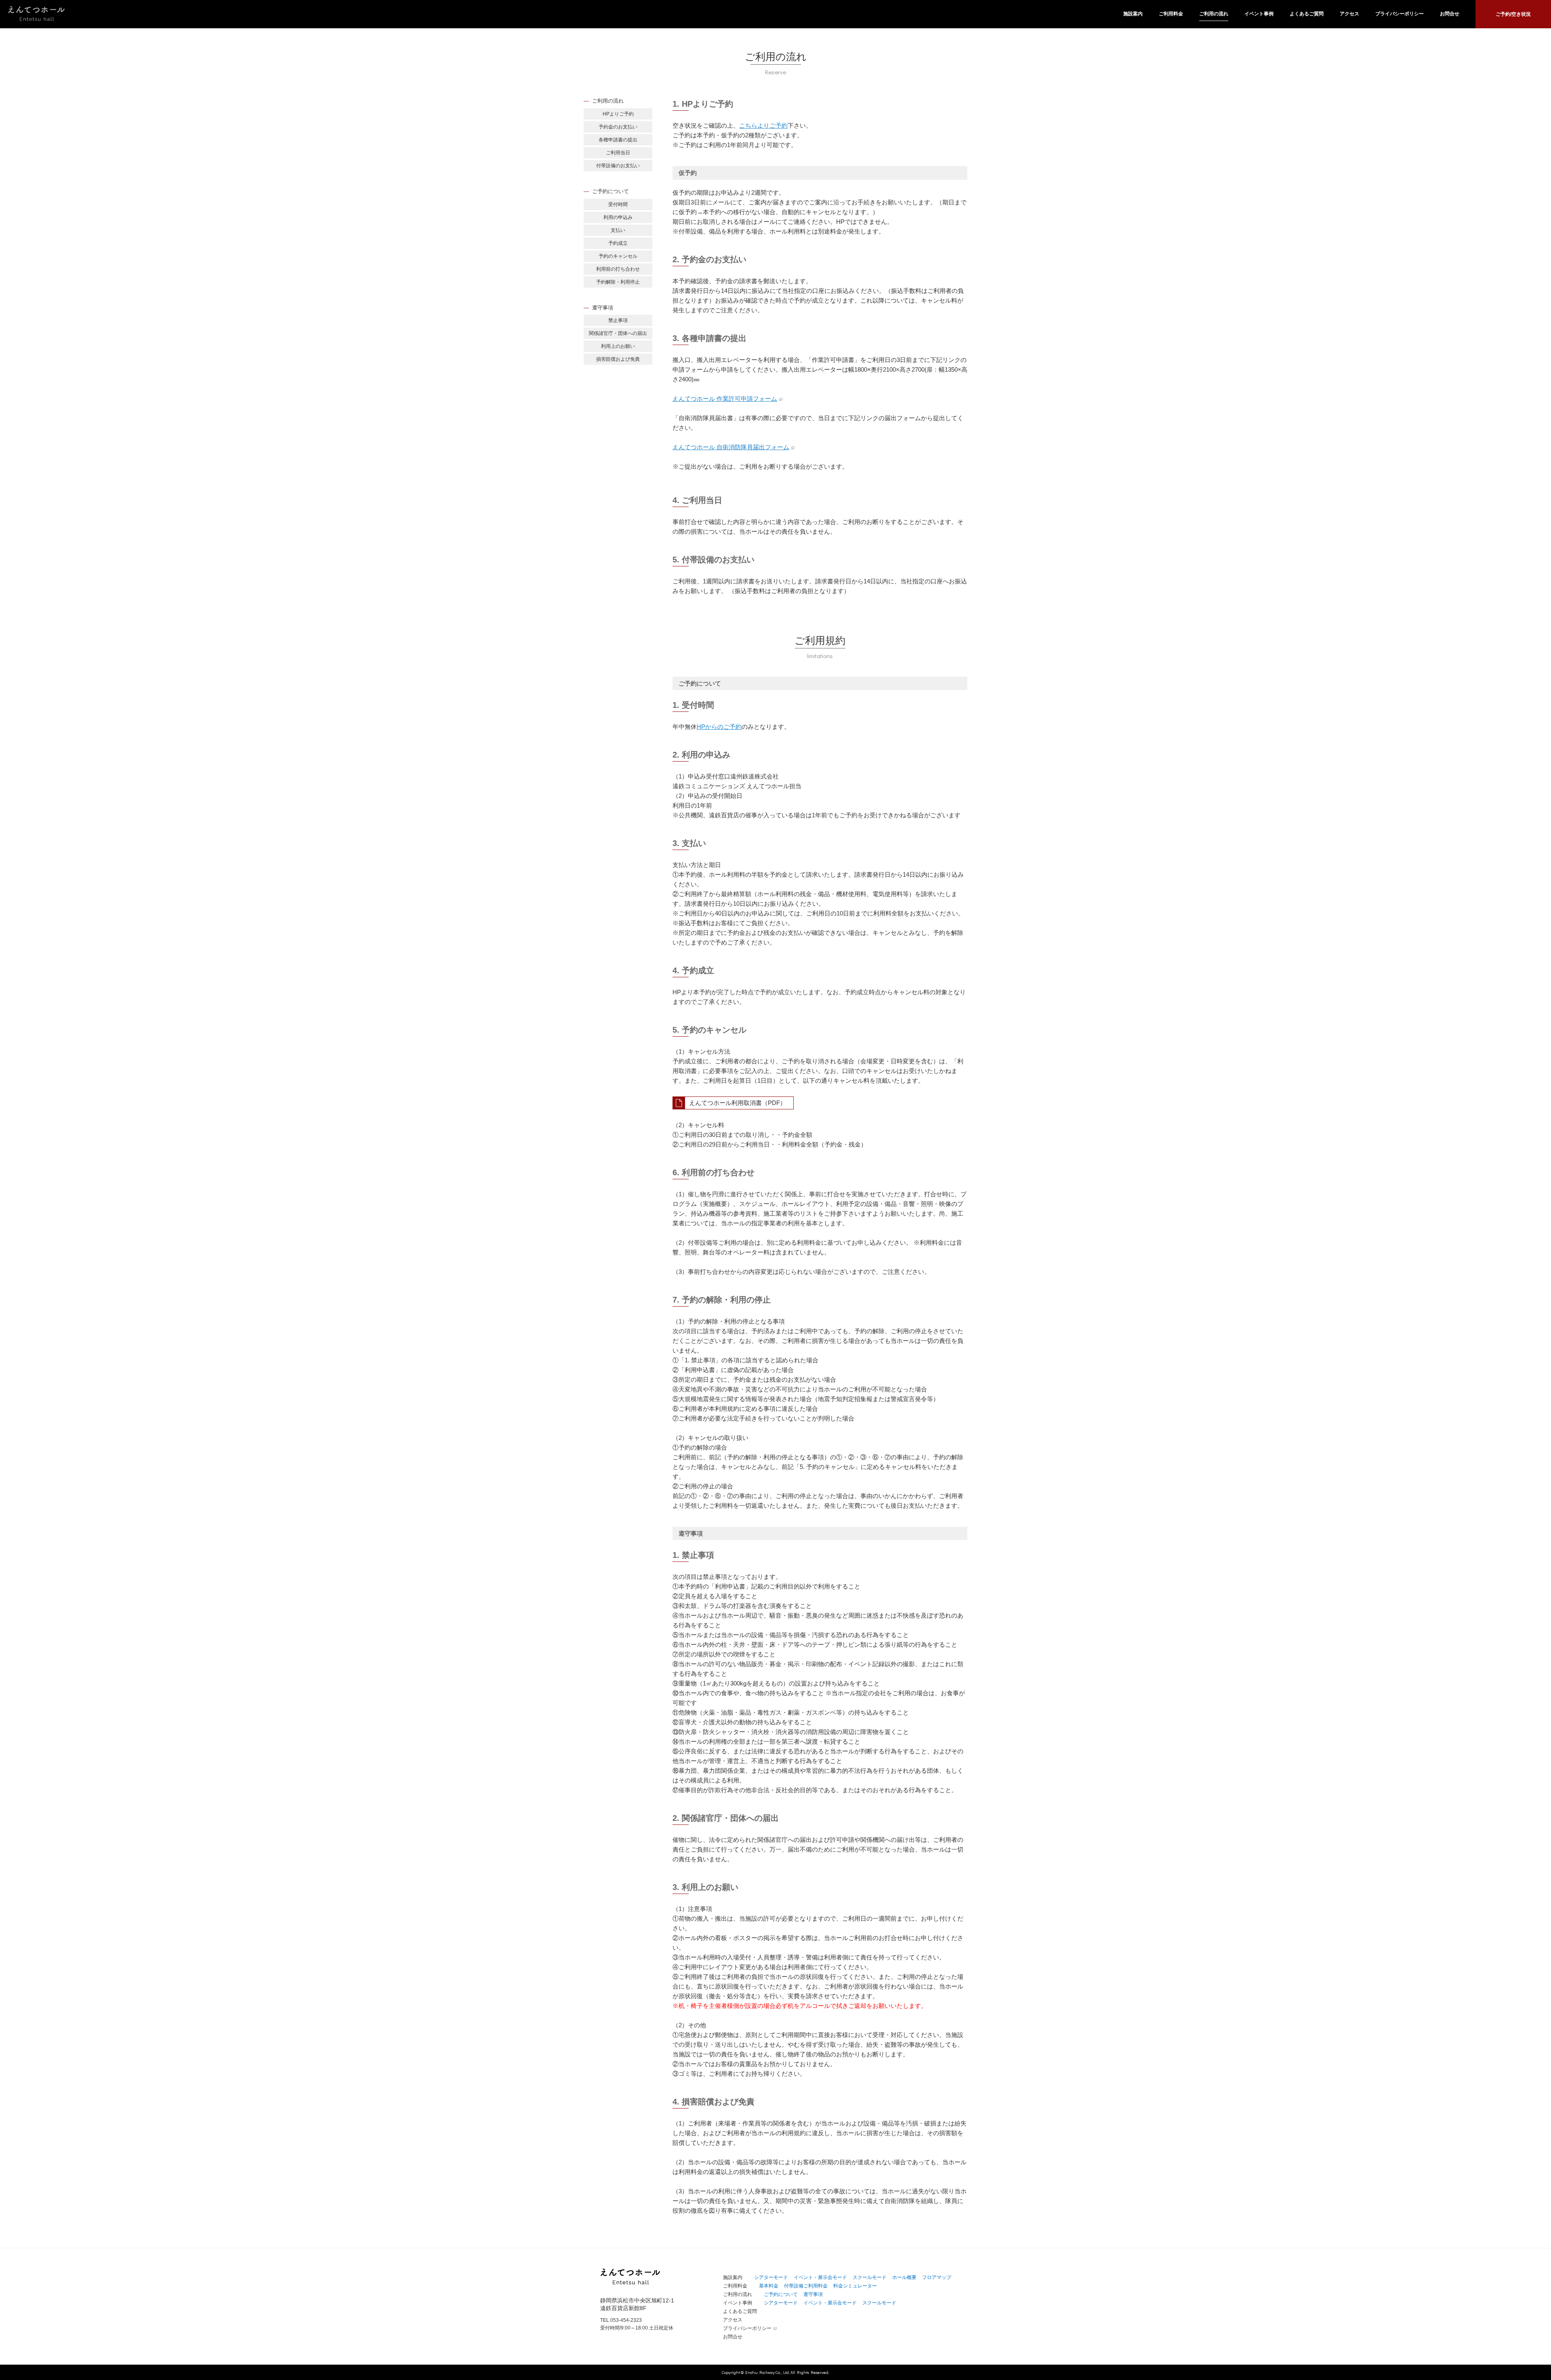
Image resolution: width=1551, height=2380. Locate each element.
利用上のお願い (618, 346)
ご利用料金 (1171, 14)
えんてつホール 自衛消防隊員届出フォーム (731, 447)
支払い (618, 230)
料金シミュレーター (855, 2286)
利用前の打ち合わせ (618, 269)
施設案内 (1133, 14)
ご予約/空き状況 (1513, 14)
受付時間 (618, 204)
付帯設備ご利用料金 (806, 2286)
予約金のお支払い (618, 127)
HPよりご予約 (618, 114)
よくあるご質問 (1307, 14)
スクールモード (870, 2277)
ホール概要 (904, 2277)
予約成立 (618, 243)
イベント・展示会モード (820, 2277)
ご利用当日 (618, 153)
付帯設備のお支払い (618, 166)
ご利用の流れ (1214, 14)
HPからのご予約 (719, 727)
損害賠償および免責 (618, 359)
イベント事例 (1259, 14)
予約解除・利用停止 (618, 282)
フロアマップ (937, 2277)
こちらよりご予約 (763, 125)
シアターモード (771, 2277)
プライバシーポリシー (1400, 14)
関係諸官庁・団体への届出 (618, 333)
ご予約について (781, 2294)
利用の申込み (618, 217)
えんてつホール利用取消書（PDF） (738, 1103)
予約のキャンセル (618, 256)
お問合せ (1450, 14)
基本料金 (769, 2286)
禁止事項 (618, 320)
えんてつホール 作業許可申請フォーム (725, 399)
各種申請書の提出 (618, 140)
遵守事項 (813, 2294)
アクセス (1349, 14)
